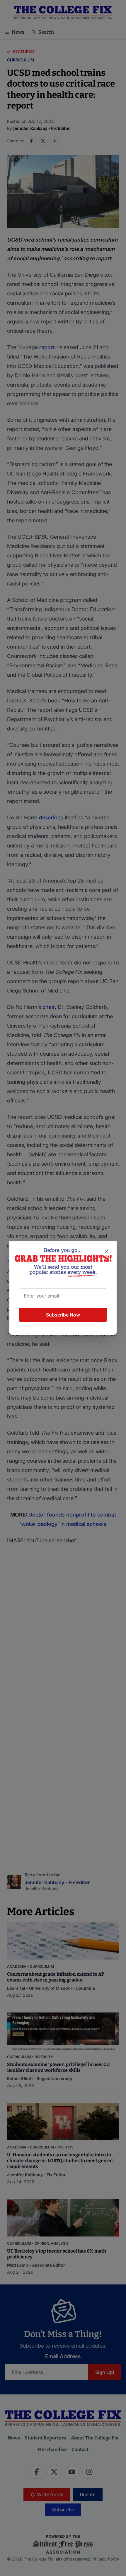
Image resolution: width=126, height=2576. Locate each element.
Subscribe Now (63, 1315)
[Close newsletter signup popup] (107, 1251)
